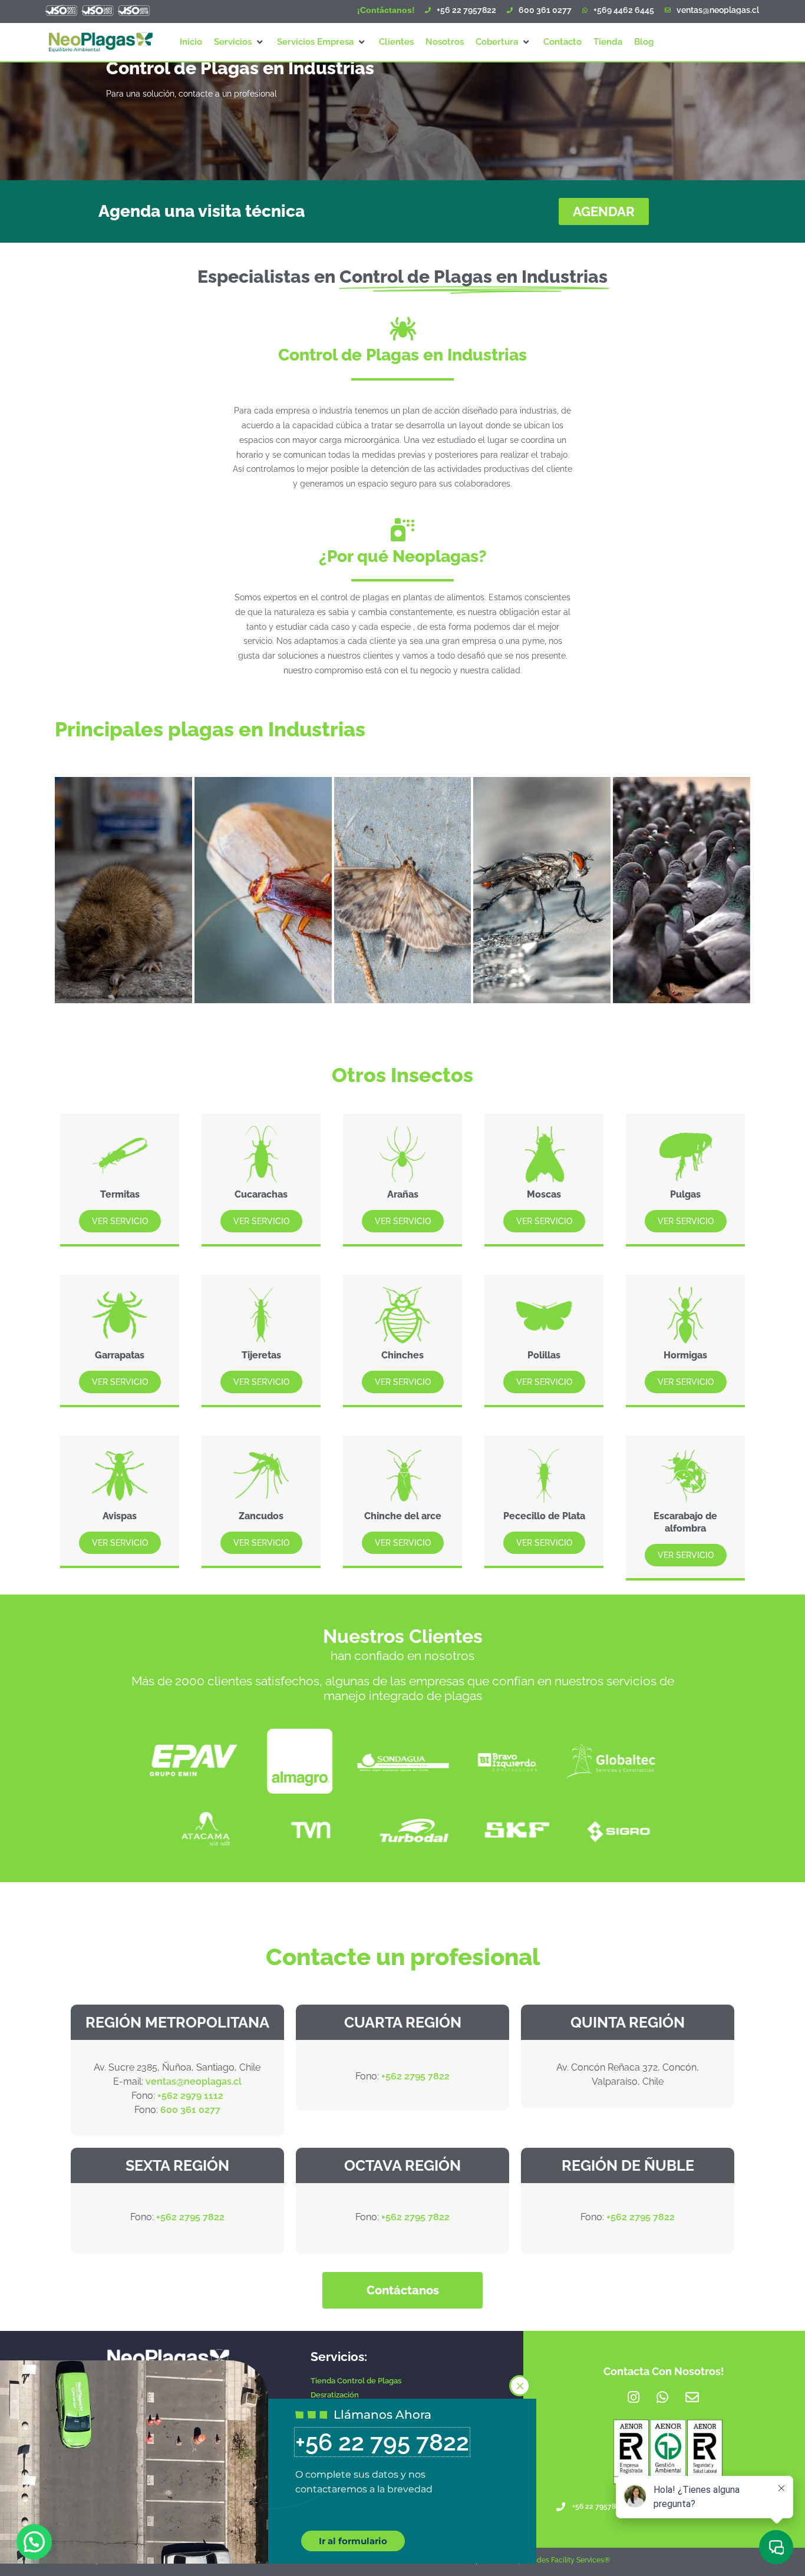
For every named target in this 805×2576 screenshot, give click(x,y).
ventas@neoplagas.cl (718, 10)
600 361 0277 (545, 10)
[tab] (123, 890)
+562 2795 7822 (415, 2076)
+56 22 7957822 (466, 10)
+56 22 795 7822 (382, 2442)
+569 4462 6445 (624, 10)
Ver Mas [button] (660, 997)
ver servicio (120, 1221)
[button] (240, 42)
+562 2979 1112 (190, 2096)
